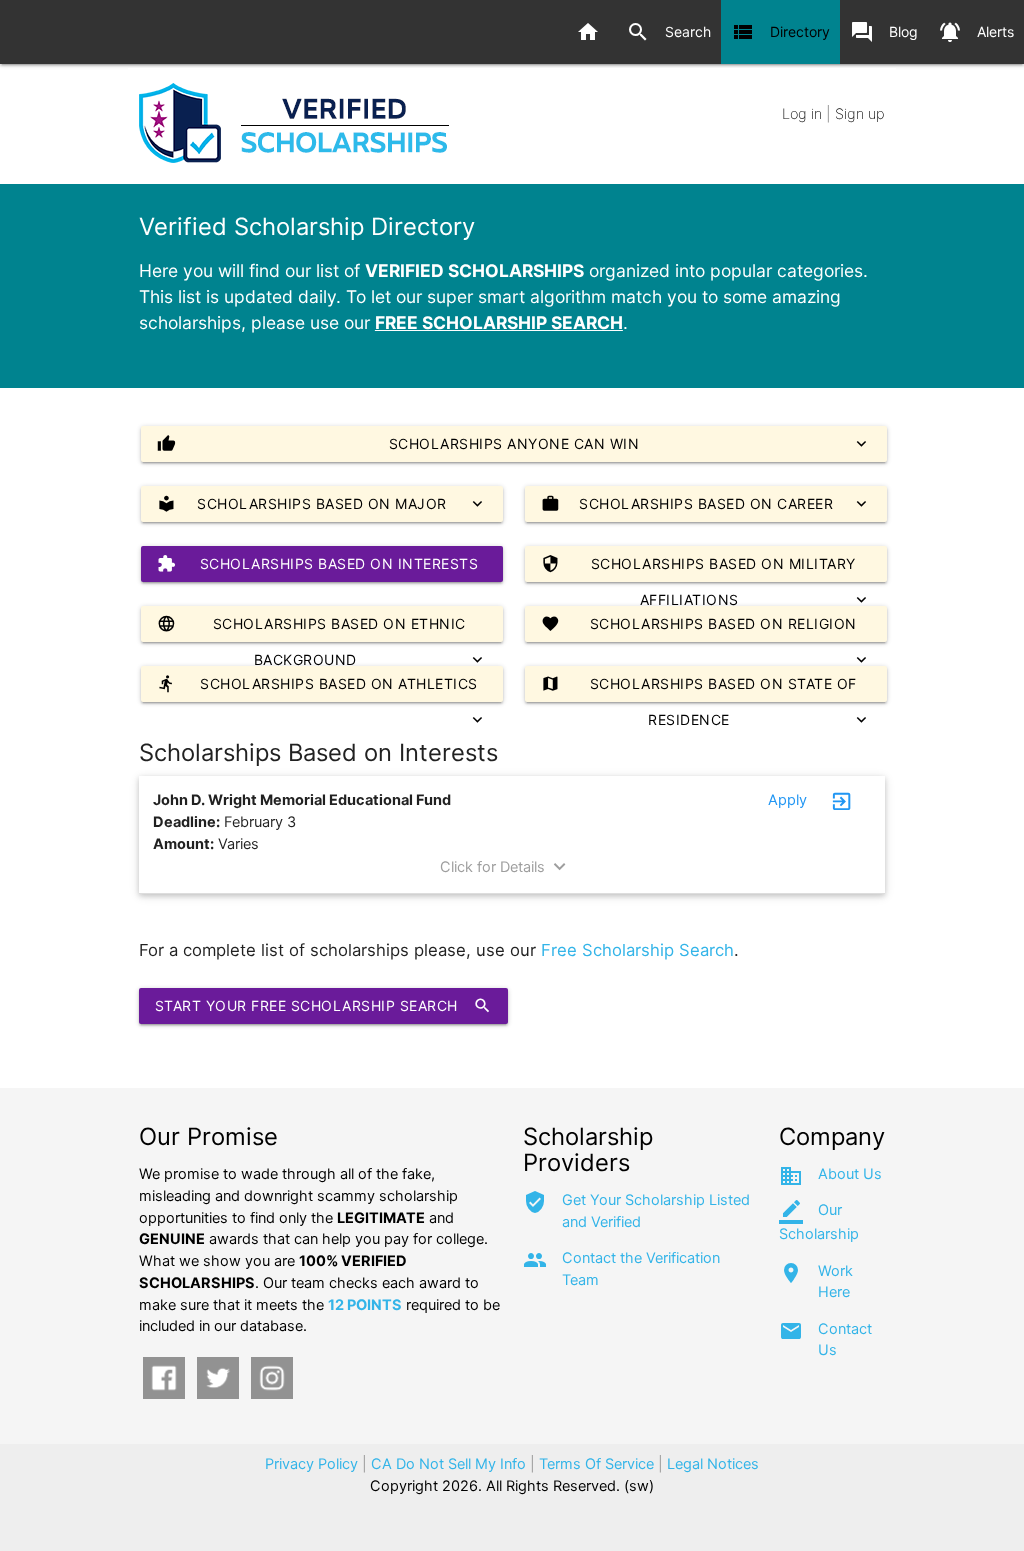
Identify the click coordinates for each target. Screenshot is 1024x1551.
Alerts (976, 32)
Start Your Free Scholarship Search (323, 1005)
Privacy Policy (311, 1464)
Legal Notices (713, 1464)
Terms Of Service (596, 1464)
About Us (850, 1174)
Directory (780, 32)
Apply (787, 800)
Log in (802, 114)
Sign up (860, 114)
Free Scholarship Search (637, 950)
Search (668, 32)
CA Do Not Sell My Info (448, 1464)
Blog (884, 32)
